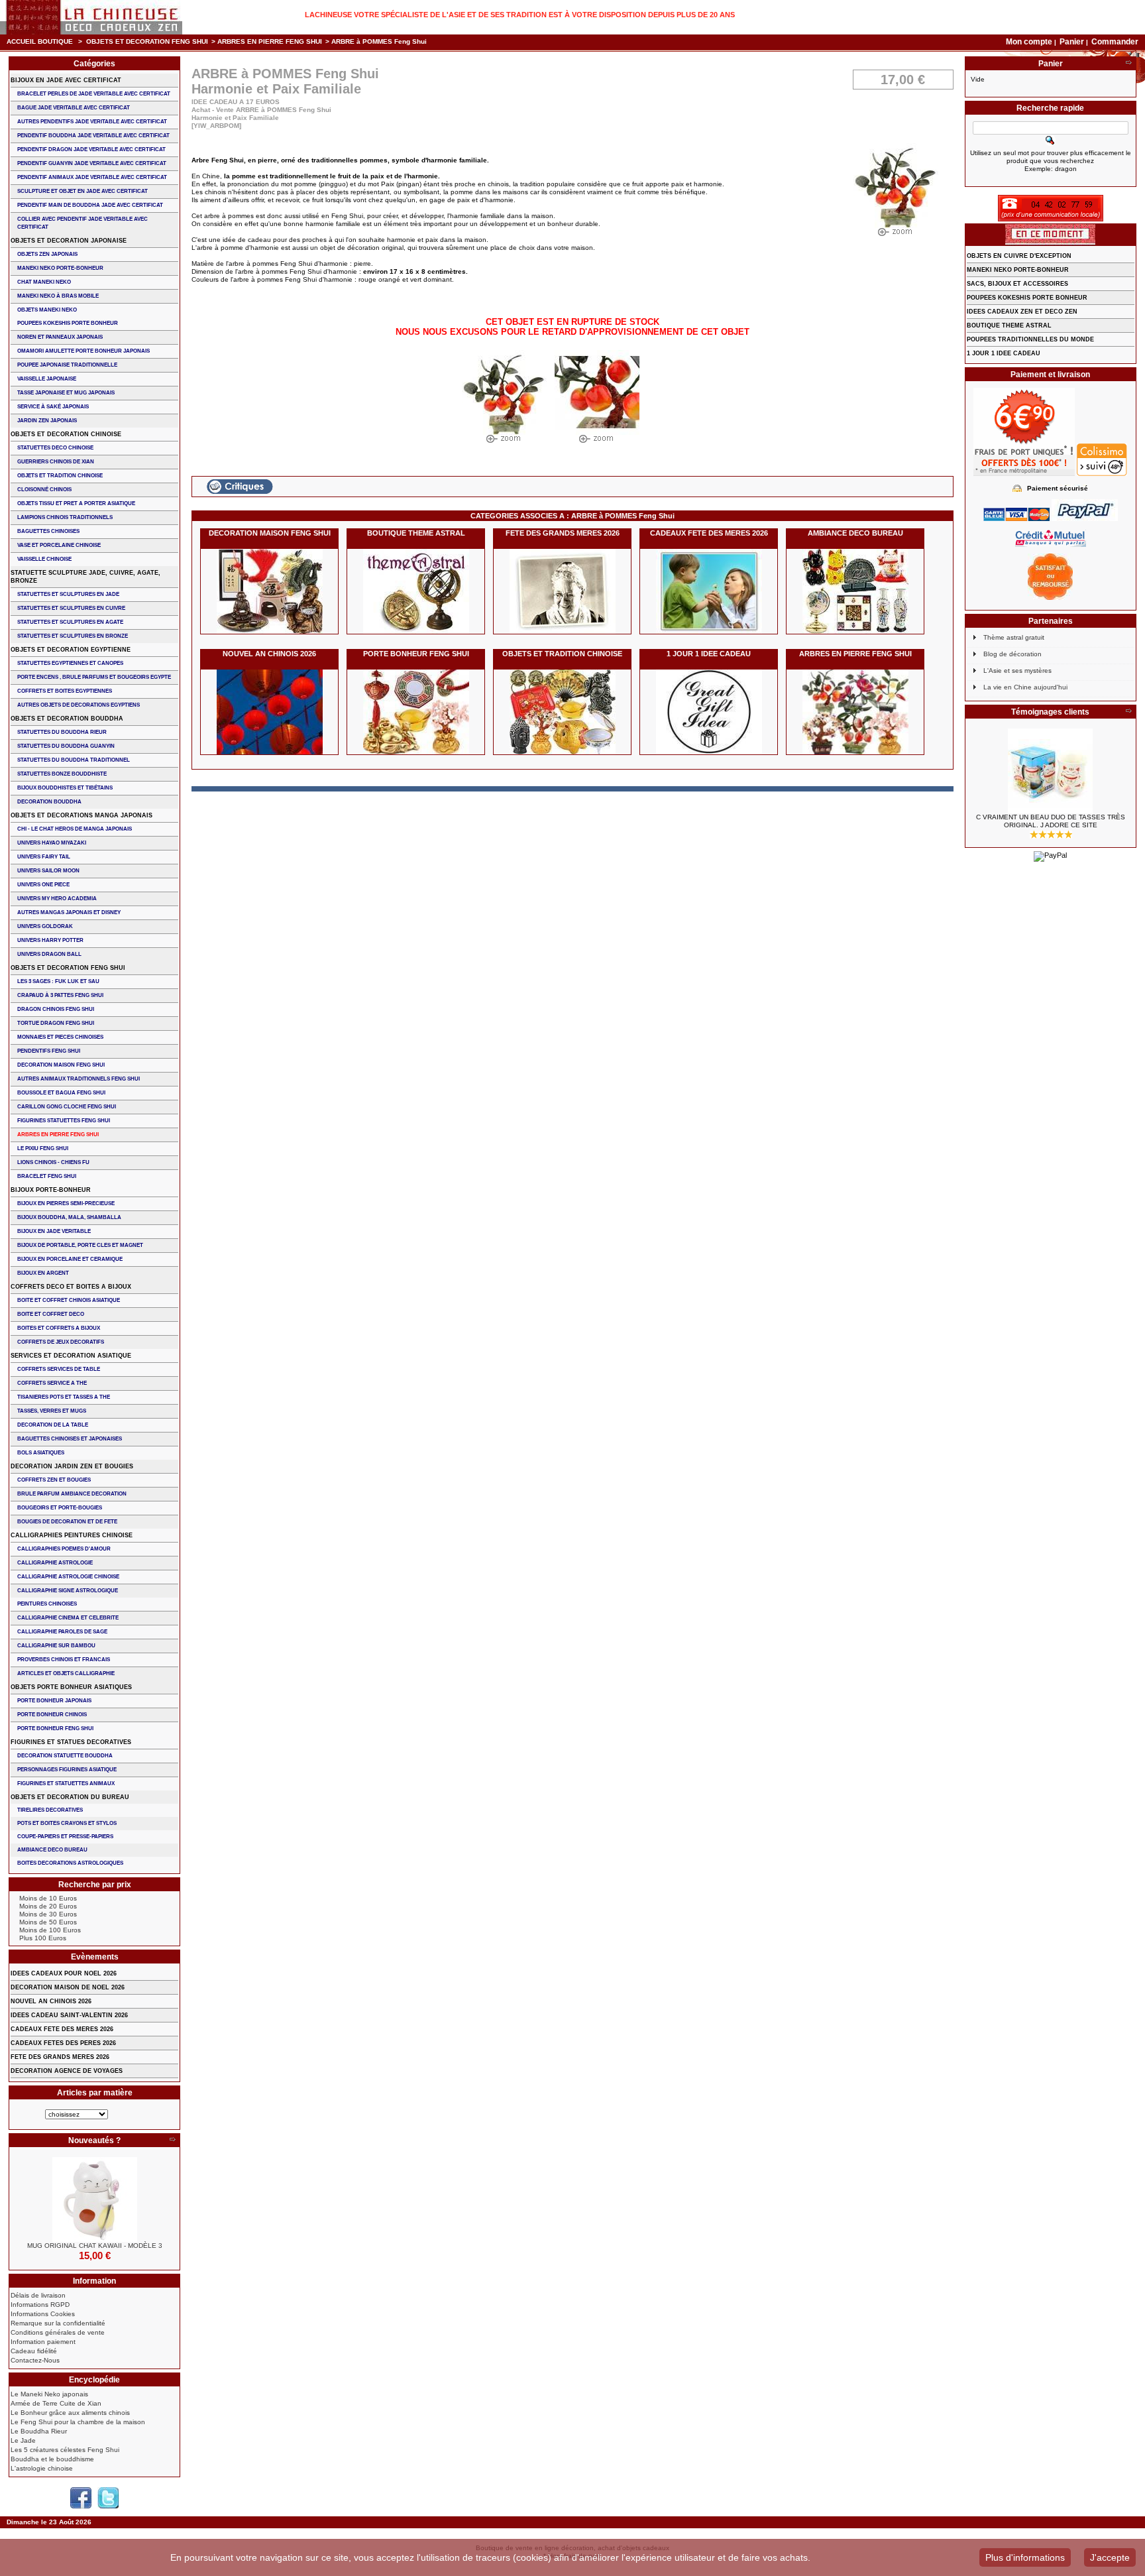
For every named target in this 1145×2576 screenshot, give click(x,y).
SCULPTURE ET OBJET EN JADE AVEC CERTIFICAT (82, 191)
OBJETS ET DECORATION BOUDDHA (67, 719)
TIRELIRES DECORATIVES (50, 1810)
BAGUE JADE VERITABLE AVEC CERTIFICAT (74, 108)
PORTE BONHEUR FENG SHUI (416, 654)
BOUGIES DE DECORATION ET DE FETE (67, 1522)
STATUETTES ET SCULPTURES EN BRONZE (73, 636)
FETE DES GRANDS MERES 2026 (563, 533)
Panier (1073, 42)
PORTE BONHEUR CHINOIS (52, 1715)
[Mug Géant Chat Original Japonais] (94, 2199)
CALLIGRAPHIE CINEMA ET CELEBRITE (68, 1618)
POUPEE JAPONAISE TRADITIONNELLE (67, 365)
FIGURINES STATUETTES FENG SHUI (64, 1121)
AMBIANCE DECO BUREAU (855, 533)
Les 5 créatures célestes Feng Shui (65, 2450)
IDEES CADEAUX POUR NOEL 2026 (64, 1973)
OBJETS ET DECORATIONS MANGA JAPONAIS (82, 815)
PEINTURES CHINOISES (47, 1604)
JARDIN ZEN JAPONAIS (47, 421)
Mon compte (1029, 42)
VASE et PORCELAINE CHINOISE (59, 545)
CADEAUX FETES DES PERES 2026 (63, 2043)
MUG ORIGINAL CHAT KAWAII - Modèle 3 (95, 2246)
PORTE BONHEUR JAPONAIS (54, 1701)
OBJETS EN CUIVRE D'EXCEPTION (1019, 256)
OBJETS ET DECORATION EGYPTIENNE (71, 650)
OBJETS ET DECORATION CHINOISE (66, 434)
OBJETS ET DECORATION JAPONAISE (69, 241)
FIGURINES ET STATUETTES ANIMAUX (66, 1784)
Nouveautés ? (94, 2140)
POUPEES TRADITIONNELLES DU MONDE (1030, 339)
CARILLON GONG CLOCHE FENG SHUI (67, 1107)
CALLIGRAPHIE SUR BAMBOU (56, 1646)
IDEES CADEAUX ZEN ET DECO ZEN (1022, 312)
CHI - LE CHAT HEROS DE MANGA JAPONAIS (75, 829)
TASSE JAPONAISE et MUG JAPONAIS (66, 393)
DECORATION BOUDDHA (49, 802)
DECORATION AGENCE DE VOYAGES (67, 2071)
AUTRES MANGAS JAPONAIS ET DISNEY (69, 912)
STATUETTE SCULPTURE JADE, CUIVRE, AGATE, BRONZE (85, 577)
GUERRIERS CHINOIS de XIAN (56, 462)
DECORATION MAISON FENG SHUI (270, 533)
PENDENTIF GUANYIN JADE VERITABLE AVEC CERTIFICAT (92, 163)
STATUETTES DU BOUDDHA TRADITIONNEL (74, 760)
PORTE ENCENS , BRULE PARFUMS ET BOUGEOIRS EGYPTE (94, 677)
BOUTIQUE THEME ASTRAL (416, 533)
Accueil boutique (40, 41)
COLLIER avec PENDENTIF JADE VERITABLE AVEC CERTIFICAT (82, 223)
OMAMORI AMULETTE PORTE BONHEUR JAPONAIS (83, 351)
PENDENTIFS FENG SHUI (49, 1051)
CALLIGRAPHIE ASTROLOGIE (55, 1563)
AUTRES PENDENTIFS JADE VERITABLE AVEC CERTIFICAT (92, 122)
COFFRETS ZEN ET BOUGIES (54, 1480)
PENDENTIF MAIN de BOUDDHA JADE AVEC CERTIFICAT (90, 205)
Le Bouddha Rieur (39, 2431)
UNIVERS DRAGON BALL (49, 954)
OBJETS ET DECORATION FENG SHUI (147, 41)
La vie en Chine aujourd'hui (1025, 687)
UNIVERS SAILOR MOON (48, 871)
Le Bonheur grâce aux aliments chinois (70, 2413)
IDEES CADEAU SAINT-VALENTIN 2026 (69, 2015)
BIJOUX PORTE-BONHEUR (51, 1190)
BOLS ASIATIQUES (41, 1453)
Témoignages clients (1050, 712)
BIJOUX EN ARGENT (43, 1273)
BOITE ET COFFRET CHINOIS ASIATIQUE (69, 1300)
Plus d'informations (1025, 2557)
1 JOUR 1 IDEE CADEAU (709, 654)
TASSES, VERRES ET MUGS (52, 1411)
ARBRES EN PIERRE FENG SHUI (270, 41)
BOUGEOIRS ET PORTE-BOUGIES (60, 1508)
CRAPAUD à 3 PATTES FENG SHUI (60, 995)
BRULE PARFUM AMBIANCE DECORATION (72, 1494)
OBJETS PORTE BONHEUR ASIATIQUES (71, 1687)
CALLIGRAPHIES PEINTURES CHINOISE (72, 1535)
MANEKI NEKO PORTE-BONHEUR (60, 268)
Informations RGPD (40, 2305)
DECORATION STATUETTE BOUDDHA (65, 1756)
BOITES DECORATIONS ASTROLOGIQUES (70, 1863)
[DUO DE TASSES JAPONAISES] (1051, 771)
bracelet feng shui (47, 1176)
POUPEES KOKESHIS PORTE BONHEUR (68, 323)
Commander (1115, 42)
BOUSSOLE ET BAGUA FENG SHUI (61, 1093)
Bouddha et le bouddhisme (52, 2459)
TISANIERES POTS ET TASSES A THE (64, 1397)
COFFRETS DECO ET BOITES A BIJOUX (71, 1287)
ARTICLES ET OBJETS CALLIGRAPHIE (66, 1673)
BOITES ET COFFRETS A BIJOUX (59, 1328)
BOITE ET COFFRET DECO (51, 1314)
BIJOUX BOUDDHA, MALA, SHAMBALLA (69, 1217)
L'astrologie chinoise (42, 2468)
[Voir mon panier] (1128, 64)
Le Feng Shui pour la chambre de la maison (78, 2422)
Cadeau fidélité (34, 2351)
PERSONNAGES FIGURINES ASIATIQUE (67, 1770)
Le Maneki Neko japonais (49, 2394)
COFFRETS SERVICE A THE (52, 1383)
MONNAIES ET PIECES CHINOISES (60, 1037)
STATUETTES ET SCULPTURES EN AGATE (70, 622)
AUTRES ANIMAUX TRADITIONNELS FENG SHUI (79, 1079)
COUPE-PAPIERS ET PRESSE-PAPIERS (65, 1837)
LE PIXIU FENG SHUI (43, 1148)
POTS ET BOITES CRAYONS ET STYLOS (67, 1823)
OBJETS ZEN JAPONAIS (47, 254)
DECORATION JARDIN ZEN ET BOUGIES (72, 1466)
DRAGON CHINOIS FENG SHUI (56, 1009)
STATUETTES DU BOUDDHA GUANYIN (66, 746)
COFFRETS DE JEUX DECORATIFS (61, 1342)
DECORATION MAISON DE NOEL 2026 (68, 1987)
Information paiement (43, 2342)
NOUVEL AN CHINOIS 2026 (269, 654)
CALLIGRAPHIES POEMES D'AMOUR (64, 1549)
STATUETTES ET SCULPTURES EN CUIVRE (71, 608)
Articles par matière (95, 2093)
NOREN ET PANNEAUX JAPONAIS (60, 337)
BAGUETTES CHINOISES (48, 531)
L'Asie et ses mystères (1017, 671)
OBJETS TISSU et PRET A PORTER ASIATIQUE (76, 503)
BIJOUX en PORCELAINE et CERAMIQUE (70, 1259)
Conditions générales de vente (58, 2332)
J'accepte (1110, 2557)
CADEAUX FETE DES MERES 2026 (709, 533)
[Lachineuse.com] (91, 17)
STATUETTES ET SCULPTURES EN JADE (68, 594)
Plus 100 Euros (43, 1938)
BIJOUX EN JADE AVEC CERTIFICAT (66, 80)
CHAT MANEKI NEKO (44, 282)
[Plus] (172, 2140)
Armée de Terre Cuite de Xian (56, 2403)
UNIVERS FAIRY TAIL (44, 857)
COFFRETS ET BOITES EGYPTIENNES (65, 691)
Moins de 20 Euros (48, 1906)
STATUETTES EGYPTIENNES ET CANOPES (70, 663)
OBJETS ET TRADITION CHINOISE (562, 654)
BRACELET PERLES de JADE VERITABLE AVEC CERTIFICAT (94, 94)
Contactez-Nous (35, 2360)
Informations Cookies (43, 2314)
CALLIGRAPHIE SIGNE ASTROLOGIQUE (68, 1591)
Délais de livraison (38, 2295)
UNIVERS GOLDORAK (45, 926)
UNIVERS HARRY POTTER (50, 940)
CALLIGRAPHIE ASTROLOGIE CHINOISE (68, 1577)
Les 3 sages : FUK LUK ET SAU (58, 981)
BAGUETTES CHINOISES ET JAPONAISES (70, 1439)
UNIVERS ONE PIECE (43, 885)
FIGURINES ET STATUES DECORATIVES (71, 1742)
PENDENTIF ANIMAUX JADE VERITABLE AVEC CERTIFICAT (92, 177)
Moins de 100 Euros (50, 1930)
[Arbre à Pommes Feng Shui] (504, 400)
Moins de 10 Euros (48, 1898)
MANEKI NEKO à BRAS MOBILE (58, 296)
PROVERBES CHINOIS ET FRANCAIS (64, 1660)
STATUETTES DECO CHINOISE (55, 448)
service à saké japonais (53, 407)
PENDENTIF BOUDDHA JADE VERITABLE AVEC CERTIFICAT (93, 136)
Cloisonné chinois (44, 490)
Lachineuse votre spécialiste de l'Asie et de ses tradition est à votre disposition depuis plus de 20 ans (520, 15)
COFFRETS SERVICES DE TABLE (59, 1369)
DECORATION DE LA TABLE (53, 1425)
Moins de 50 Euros (48, 1922)
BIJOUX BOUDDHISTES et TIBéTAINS (65, 788)
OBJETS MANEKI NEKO (47, 310)
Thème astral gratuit (1014, 637)
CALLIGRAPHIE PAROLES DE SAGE (62, 1632)
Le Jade (23, 2440)
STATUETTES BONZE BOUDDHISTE (62, 774)
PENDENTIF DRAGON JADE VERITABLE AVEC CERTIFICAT (91, 149)
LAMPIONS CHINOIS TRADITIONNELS (65, 517)
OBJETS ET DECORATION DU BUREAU (70, 1797)
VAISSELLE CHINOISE (44, 559)
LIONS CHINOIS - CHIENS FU (53, 1162)
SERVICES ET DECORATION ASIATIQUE (71, 1356)
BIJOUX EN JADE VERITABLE (54, 1231)
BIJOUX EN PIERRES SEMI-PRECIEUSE (66, 1203)
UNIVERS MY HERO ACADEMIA (57, 899)
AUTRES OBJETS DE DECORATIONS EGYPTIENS (79, 705)
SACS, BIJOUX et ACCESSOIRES (1017, 284)
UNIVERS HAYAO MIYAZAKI (52, 843)
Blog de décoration (1012, 654)
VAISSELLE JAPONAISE (47, 379)
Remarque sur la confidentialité (58, 2323)
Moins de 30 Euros (48, 1914)
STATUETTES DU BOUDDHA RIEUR (62, 732)
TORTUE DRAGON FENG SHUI (56, 1023)
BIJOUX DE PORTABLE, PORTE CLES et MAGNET (80, 1245)
